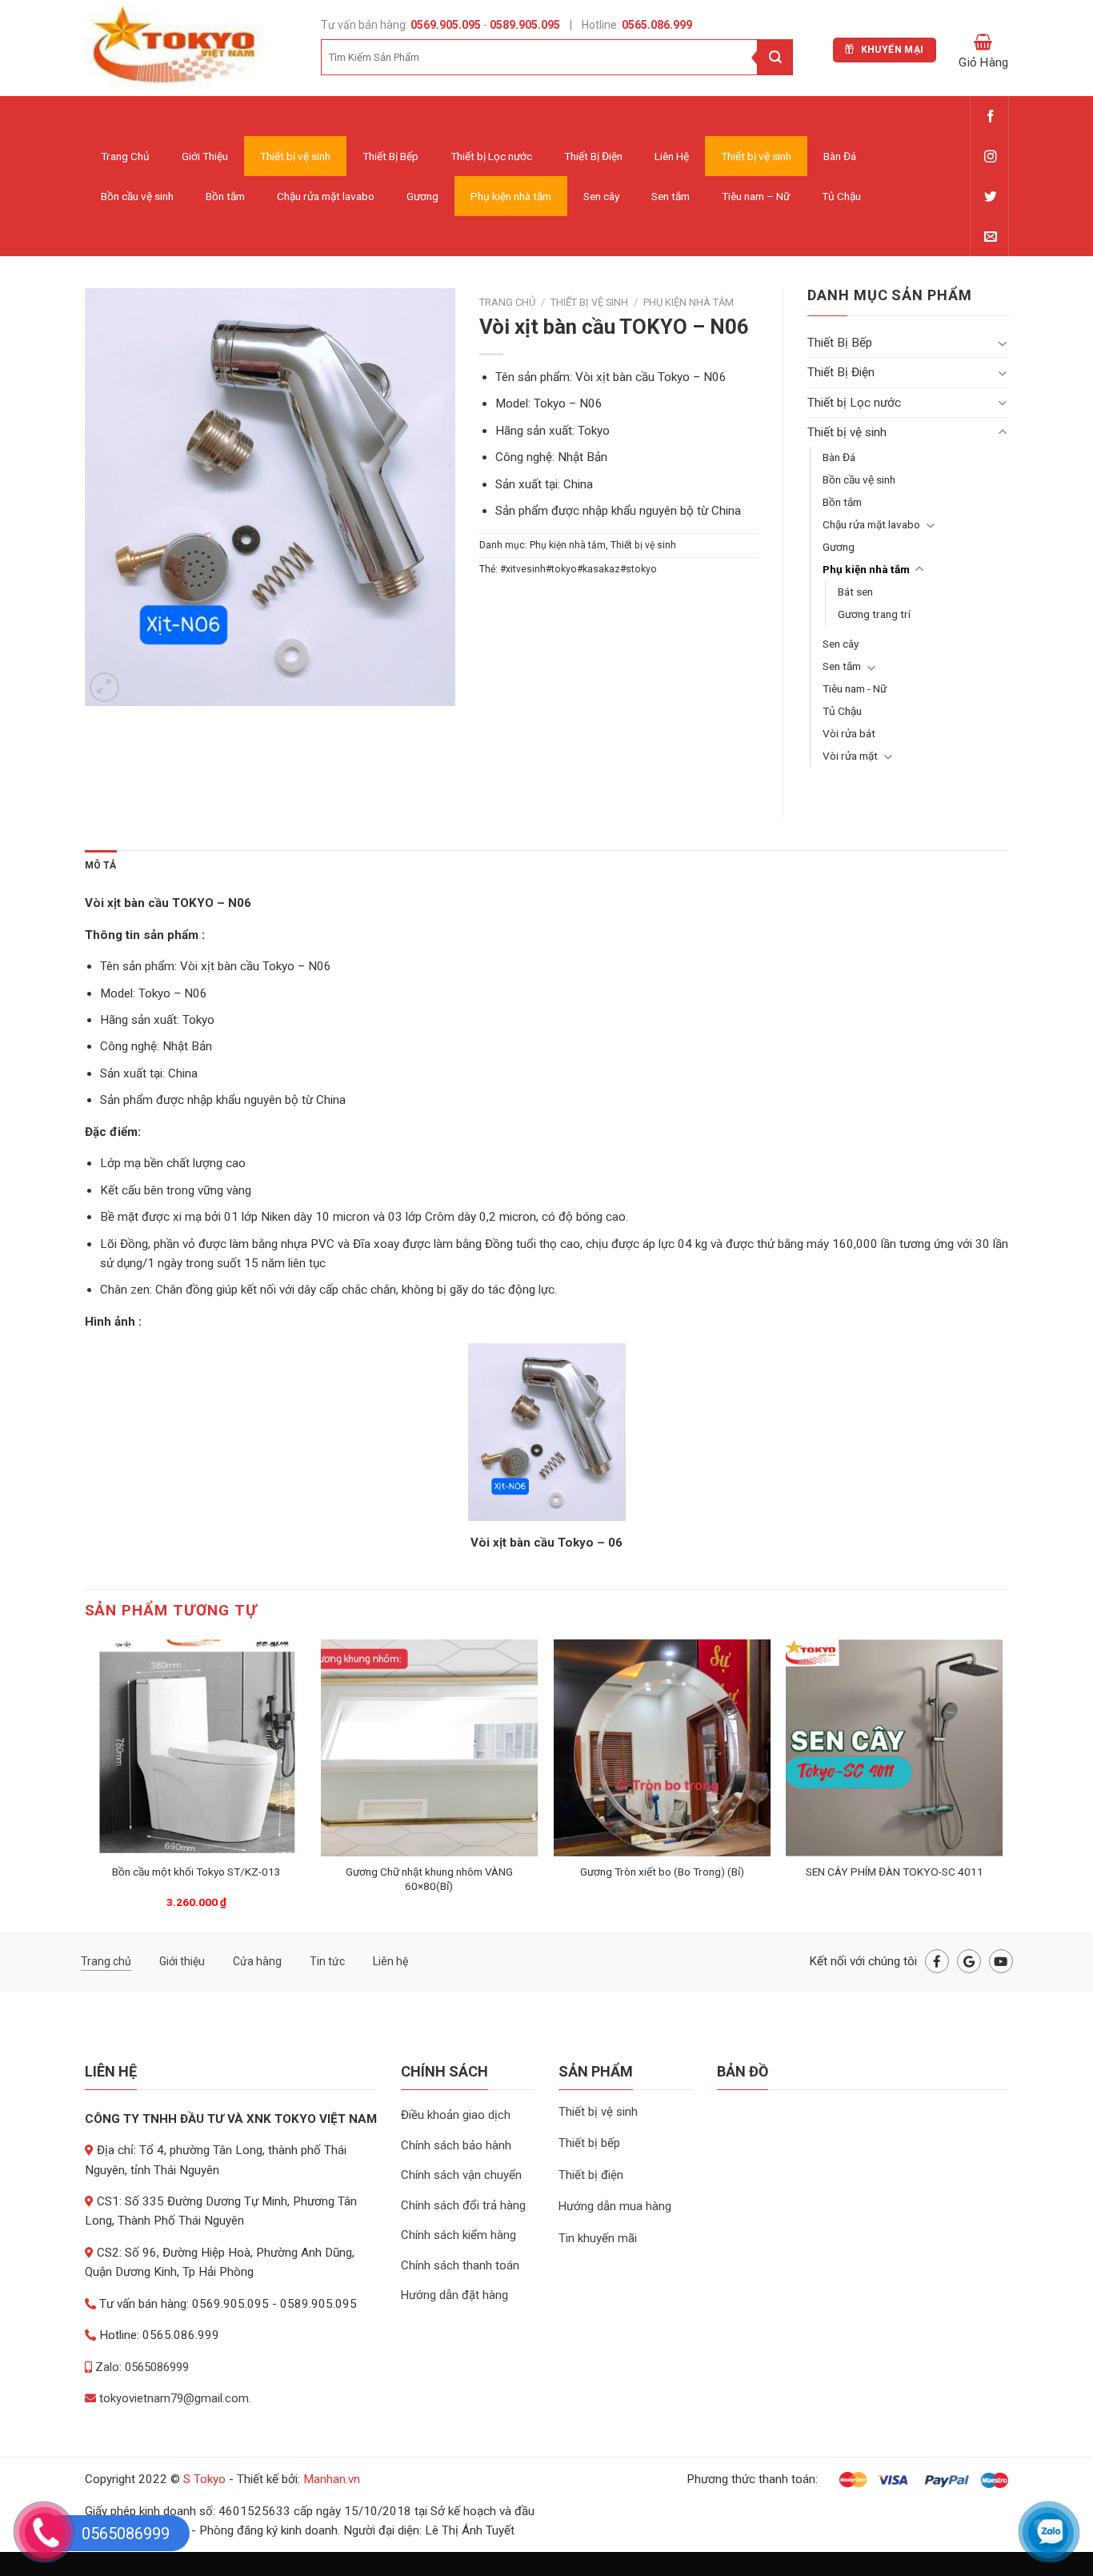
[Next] (1002, 1784)
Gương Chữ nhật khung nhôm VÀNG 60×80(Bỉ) (429, 1879)
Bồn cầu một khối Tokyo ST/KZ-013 (196, 1872)
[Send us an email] (990, 237)
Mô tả (101, 865)
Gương (422, 196)
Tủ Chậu (841, 196)
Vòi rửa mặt (850, 756)
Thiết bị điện (591, 2175)
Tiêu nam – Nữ (756, 196)
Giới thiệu (182, 1961)
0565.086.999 (656, 25)
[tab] (101, 866)
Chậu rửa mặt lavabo (326, 196)
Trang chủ (507, 302)
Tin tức (327, 1961)
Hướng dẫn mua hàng (615, 2206)
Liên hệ (390, 1961)
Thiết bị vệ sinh (295, 156)
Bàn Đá (840, 156)
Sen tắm (671, 196)
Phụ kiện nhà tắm (511, 196)
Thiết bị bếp (589, 2143)
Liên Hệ (672, 156)
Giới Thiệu (205, 156)
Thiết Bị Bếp (390, 156)
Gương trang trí (874, 614)
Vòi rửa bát (849, 733)
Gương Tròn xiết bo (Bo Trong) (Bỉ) (662, 1872)
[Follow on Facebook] (990, 117)
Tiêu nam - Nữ (855, 688)
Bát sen (855, 592)
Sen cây (601, 196)
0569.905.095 (444, 25)
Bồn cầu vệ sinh (137, 196)
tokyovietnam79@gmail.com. (174, 2398)
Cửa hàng (257, 1961)
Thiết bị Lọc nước (491, 156)
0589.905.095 (525, 25)
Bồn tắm (225, 196)
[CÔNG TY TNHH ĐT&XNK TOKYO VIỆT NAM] (191, 48)
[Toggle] (1003, 343)
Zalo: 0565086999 (140, 2367)
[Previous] (90, 1784)
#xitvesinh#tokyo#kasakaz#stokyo (579, 569)
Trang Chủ (125, 156)
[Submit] (775, 57)
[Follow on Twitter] (990, 197)
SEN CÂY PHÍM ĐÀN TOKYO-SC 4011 (895, 1872)
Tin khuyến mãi (598, 2238)
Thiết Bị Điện (593, 156)
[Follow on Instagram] (990, 157)
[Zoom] (104, 687)
